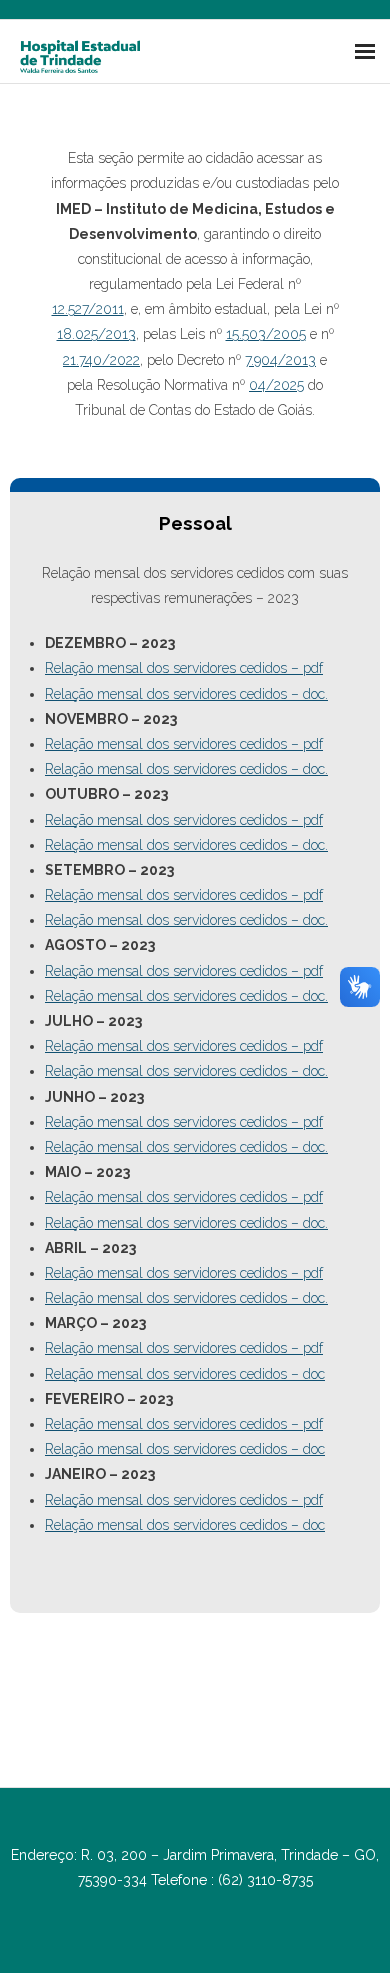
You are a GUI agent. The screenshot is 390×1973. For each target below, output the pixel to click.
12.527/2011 (88, 309)
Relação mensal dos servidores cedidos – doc (185, 1374)
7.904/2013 (280, 360)
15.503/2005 (266, 334)
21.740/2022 (101, 360)
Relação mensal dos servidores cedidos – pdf (184, 668)
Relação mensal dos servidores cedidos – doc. (186, 694)
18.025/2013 (96, 334)
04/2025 (276, 385)
